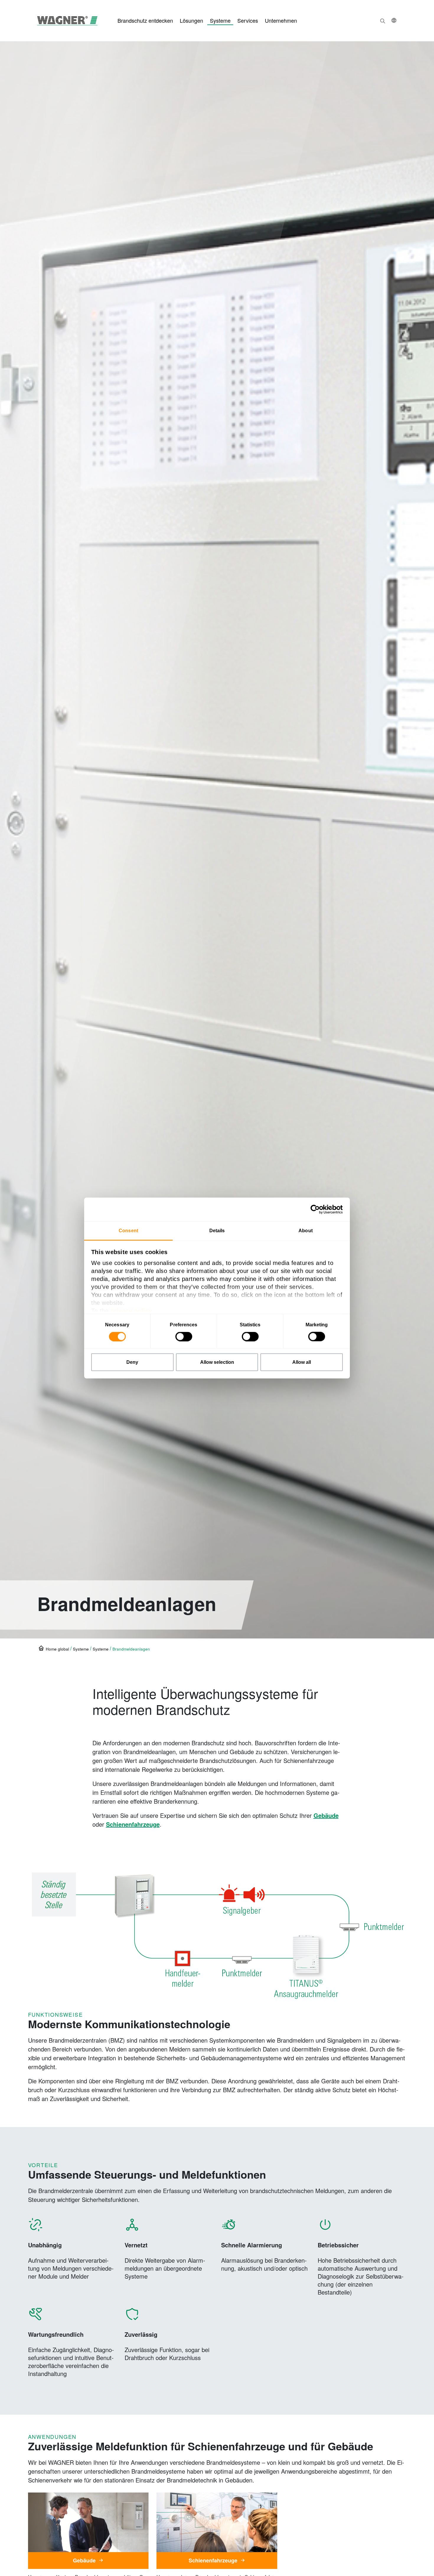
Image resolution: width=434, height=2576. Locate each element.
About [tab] (306, 1231)
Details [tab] (217, 1231)
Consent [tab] (128, 1231)
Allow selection (217, 1362)
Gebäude (326, 1815)
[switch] (184, 1337)
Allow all (302, 1362)
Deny (132, 1362)
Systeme (101, 1649)
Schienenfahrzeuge (133, 1824)
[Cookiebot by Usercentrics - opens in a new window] (317, 1210)
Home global (57, 1649)
